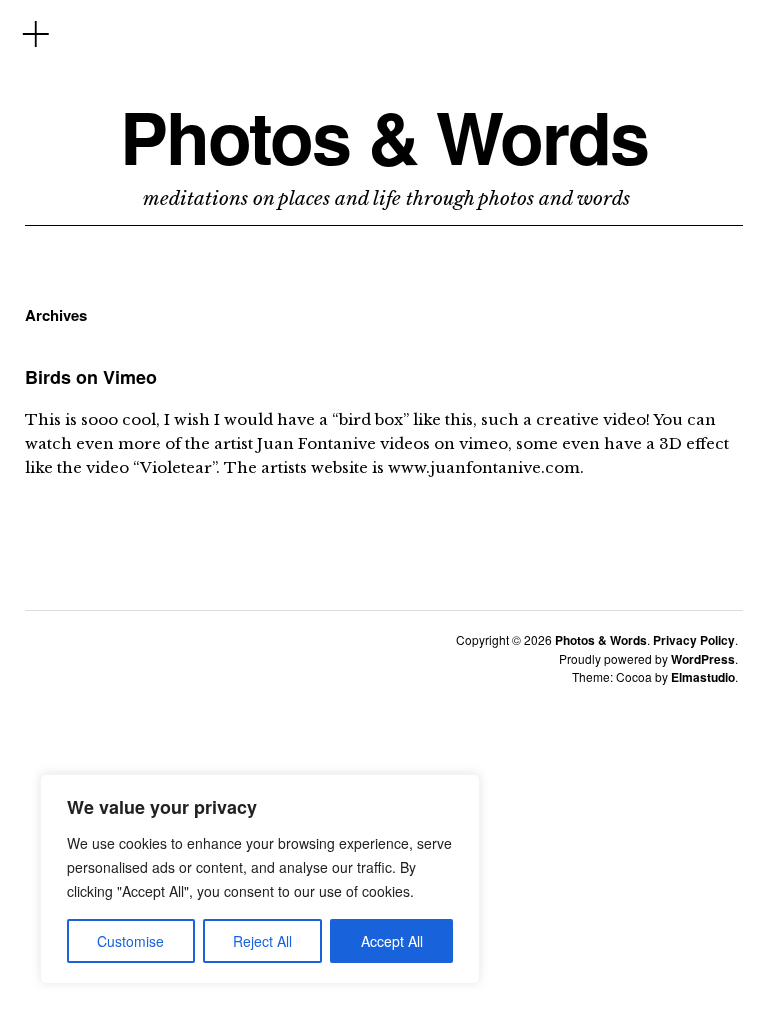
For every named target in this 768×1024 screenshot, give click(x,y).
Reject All (262, 941)
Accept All (392, 941)
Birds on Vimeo (91, 377)
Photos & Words (384, 136)
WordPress (703, 659)
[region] (260, 879)
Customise (130, 941)
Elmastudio (703, 677)
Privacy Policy (694, 640)
